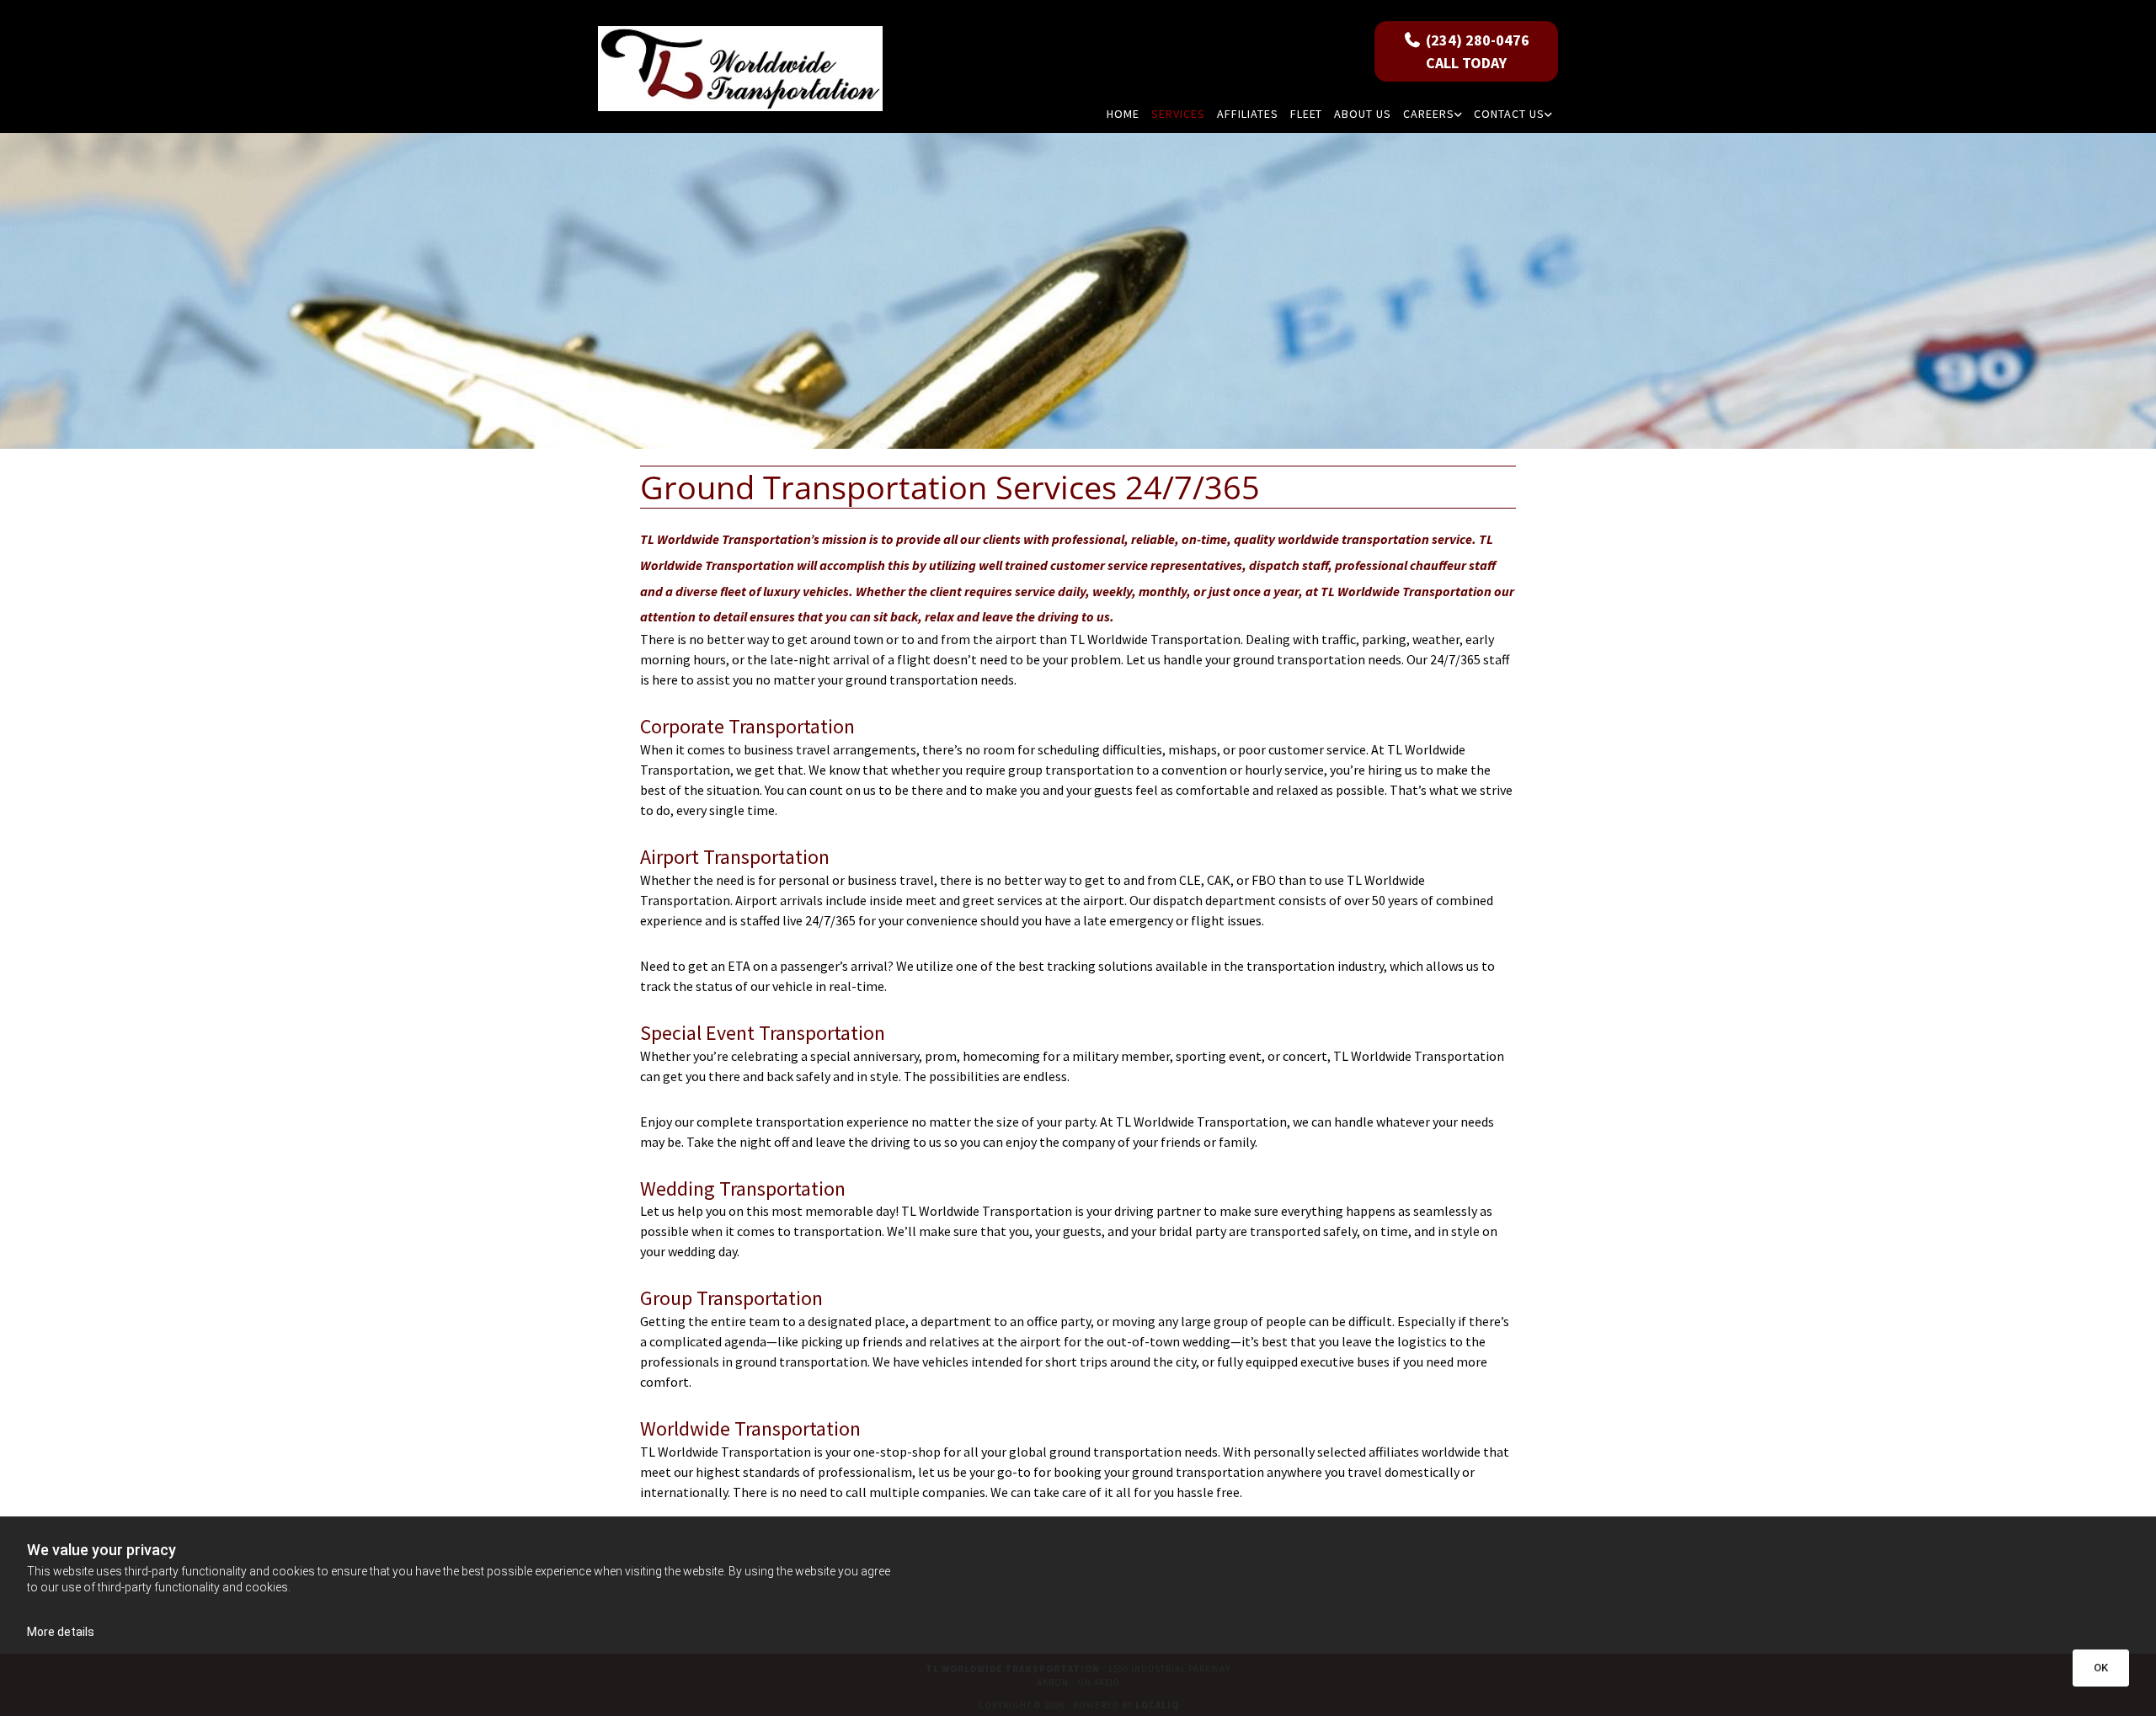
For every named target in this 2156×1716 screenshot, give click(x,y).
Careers (1429, 114)
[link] (1433, 114)
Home (1123, 114)
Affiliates (1248, 114)
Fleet (1307, 114)
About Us (1363, 114)
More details (61, 1632)
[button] (1466, 51)
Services (1178, 114)
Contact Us (1509, 114)
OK (2101, 1668)
